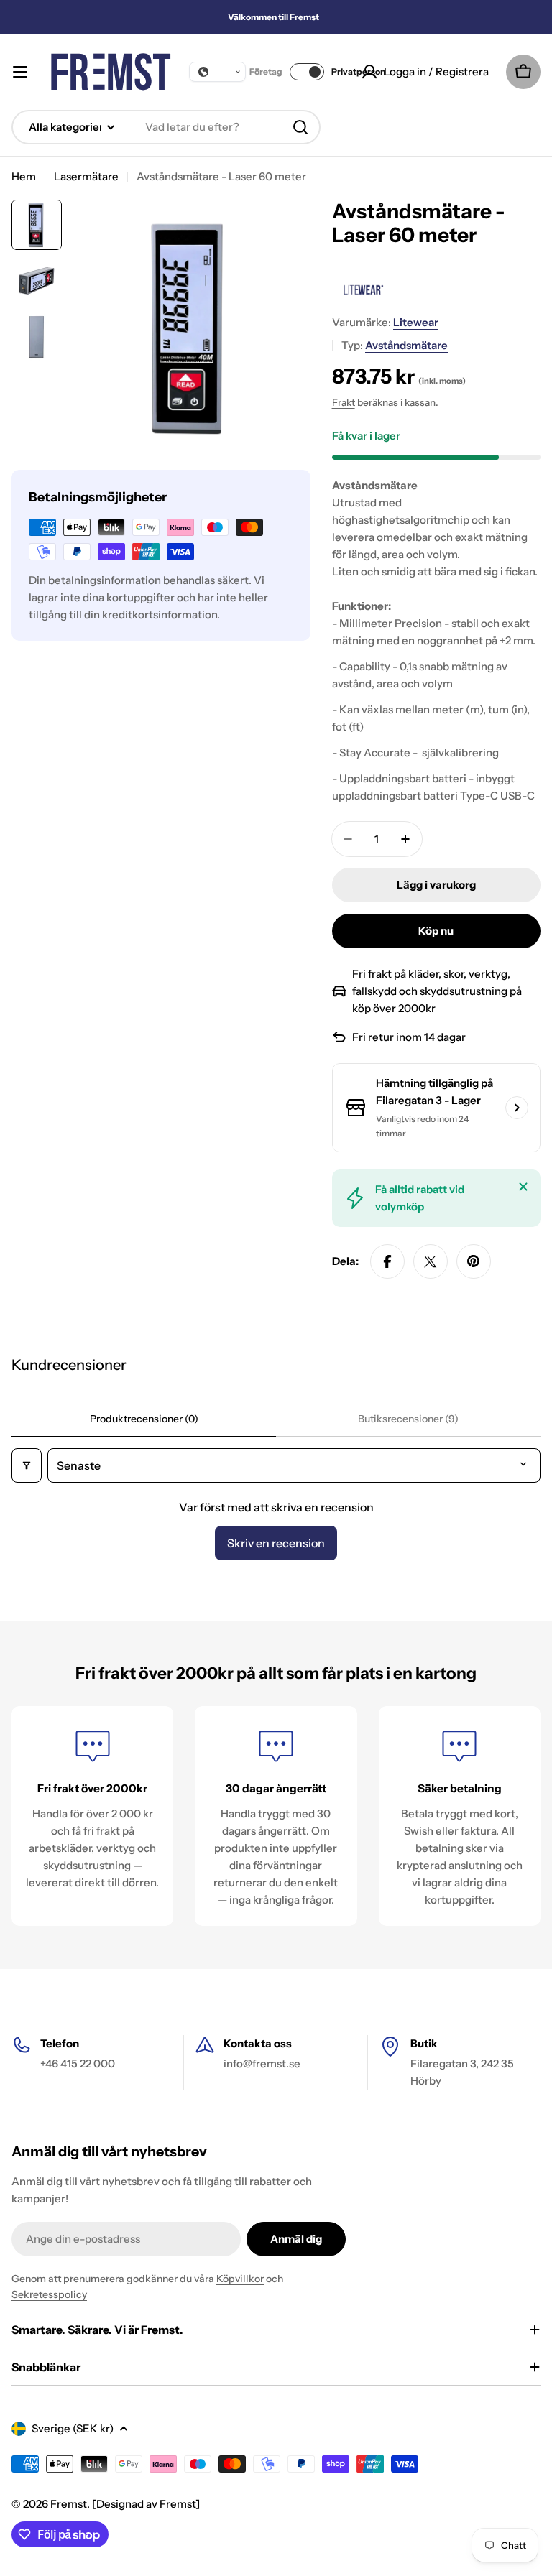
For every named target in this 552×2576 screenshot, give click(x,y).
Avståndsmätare (406, 345)
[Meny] (20, 72)
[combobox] (166, 127)
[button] (217, 72)
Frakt (344, 402)
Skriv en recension (276, 1543)
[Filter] (27, 1465)
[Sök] (300, 127)
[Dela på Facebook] (387, 1261)
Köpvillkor (240, 2279)
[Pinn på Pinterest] (474, 1261)
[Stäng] (523, 1187)
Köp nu (436, 931)
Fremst (69, 2504)
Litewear (416, 322)
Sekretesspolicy (49, 2294)
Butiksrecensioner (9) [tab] (408, 1419)
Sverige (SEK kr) (73, 2428)
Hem (24, 176)
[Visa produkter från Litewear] (362, 289)
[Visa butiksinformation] (517, 1108)
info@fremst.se (262, 2063)
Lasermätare (86, 176)
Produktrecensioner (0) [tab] (144, 1419)
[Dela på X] (431, 1261)
